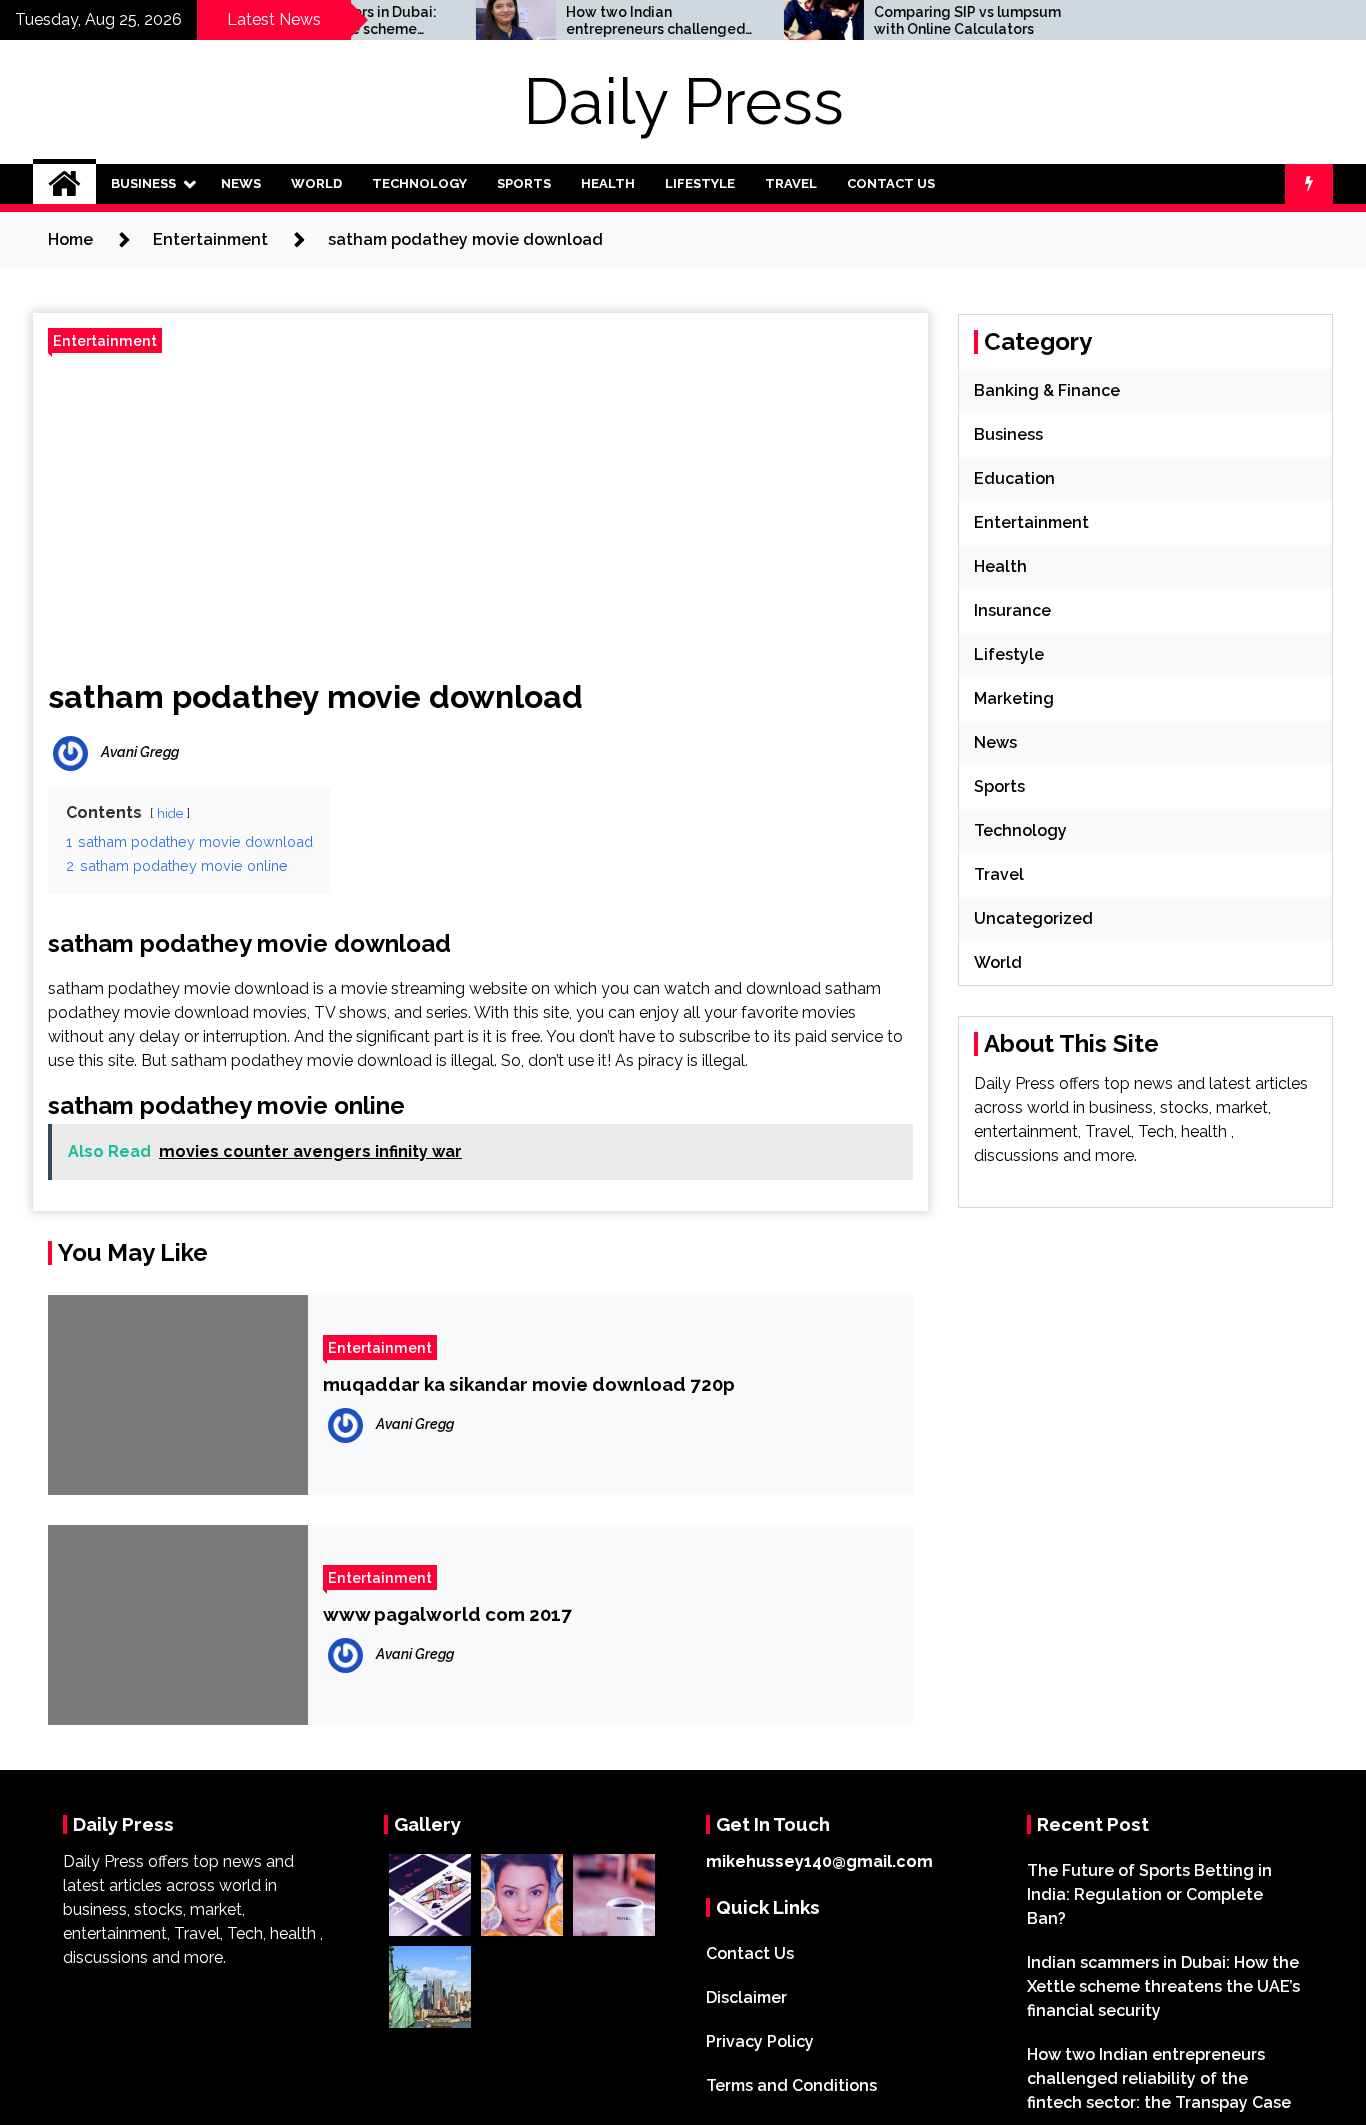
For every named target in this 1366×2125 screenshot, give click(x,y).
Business (143, 183)
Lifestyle (700, 183)
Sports (524, 183)
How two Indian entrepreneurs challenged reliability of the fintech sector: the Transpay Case (614, 21)
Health (608, 183)
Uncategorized (1033, 918)
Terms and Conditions (791, 2085)
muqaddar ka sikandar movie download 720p (529, 1384)
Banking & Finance (1047, 390)
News (241, 183)
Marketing (1014, 698)
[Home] (64, 184)
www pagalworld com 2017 (447, 1614)
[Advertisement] (480, 508)
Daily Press (683, 101)
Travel (791, 183)
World (316, 183)
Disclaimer (746, 1997)
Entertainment (105, 340)
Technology (419, 183)
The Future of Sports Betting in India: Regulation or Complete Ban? (1149, 1894)
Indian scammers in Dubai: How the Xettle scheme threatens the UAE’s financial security (1163, 1986)
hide (170, 813)
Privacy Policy (760, 2041)
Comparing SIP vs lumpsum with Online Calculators (926, 20)
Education (1014, 478)
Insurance (1012, 610)
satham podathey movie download (315, 696)
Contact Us (891, 183)
